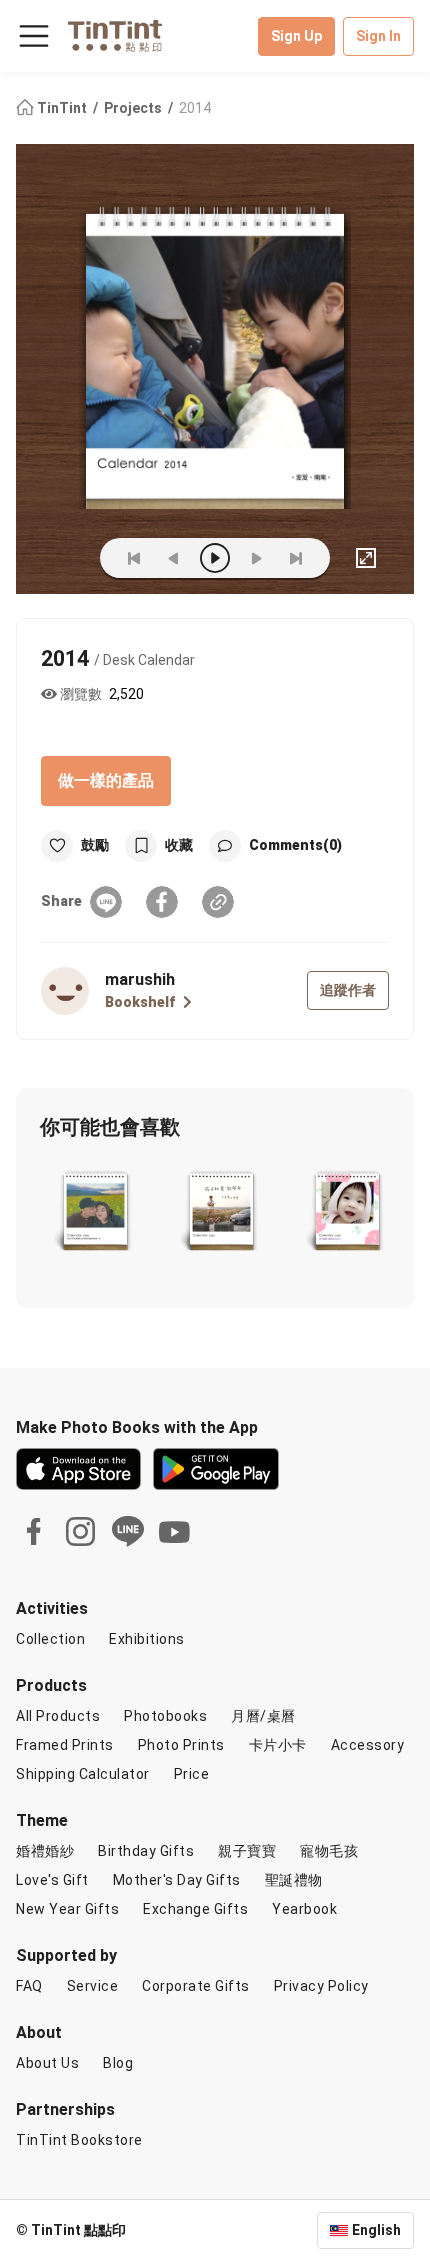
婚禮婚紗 (45, 1851)
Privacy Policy (321, 1986)
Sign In (378, 36)
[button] (95, 1213)
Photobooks (165, 1716)
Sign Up (296, 36)
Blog (118, 2063)
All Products (58, 1716)
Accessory (368, 1745)
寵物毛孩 (329, 1851)
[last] (296, 558)
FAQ (29, 1986)
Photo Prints (181, 1745)
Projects (134, 108)
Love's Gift (52, 1880)
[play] (215, 558)
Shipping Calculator (83, 1774)
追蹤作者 (348, 990)
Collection (50, 1639)
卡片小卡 (278, 1745)
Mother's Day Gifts (177, 1880)
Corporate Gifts (196, 1986)
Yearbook (304, 1909)
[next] (256, 558)
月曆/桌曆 (263, 1716)
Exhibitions (147, 1639)
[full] (366, 558)
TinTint (62, 108)
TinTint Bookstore (79, 2140)
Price (192, 1774)
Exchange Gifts (195, 1909)
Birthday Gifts (146, 1851)
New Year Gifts (67, 1909)
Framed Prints (65, 1745)
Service (93, 1986)
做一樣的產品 (106, 780)
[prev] (174, 558)
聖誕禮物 (294, 1880)
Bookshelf (140, 1002)
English (376, 2230)
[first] (134, 558)
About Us (47, 2063)
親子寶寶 (247, 1851)
